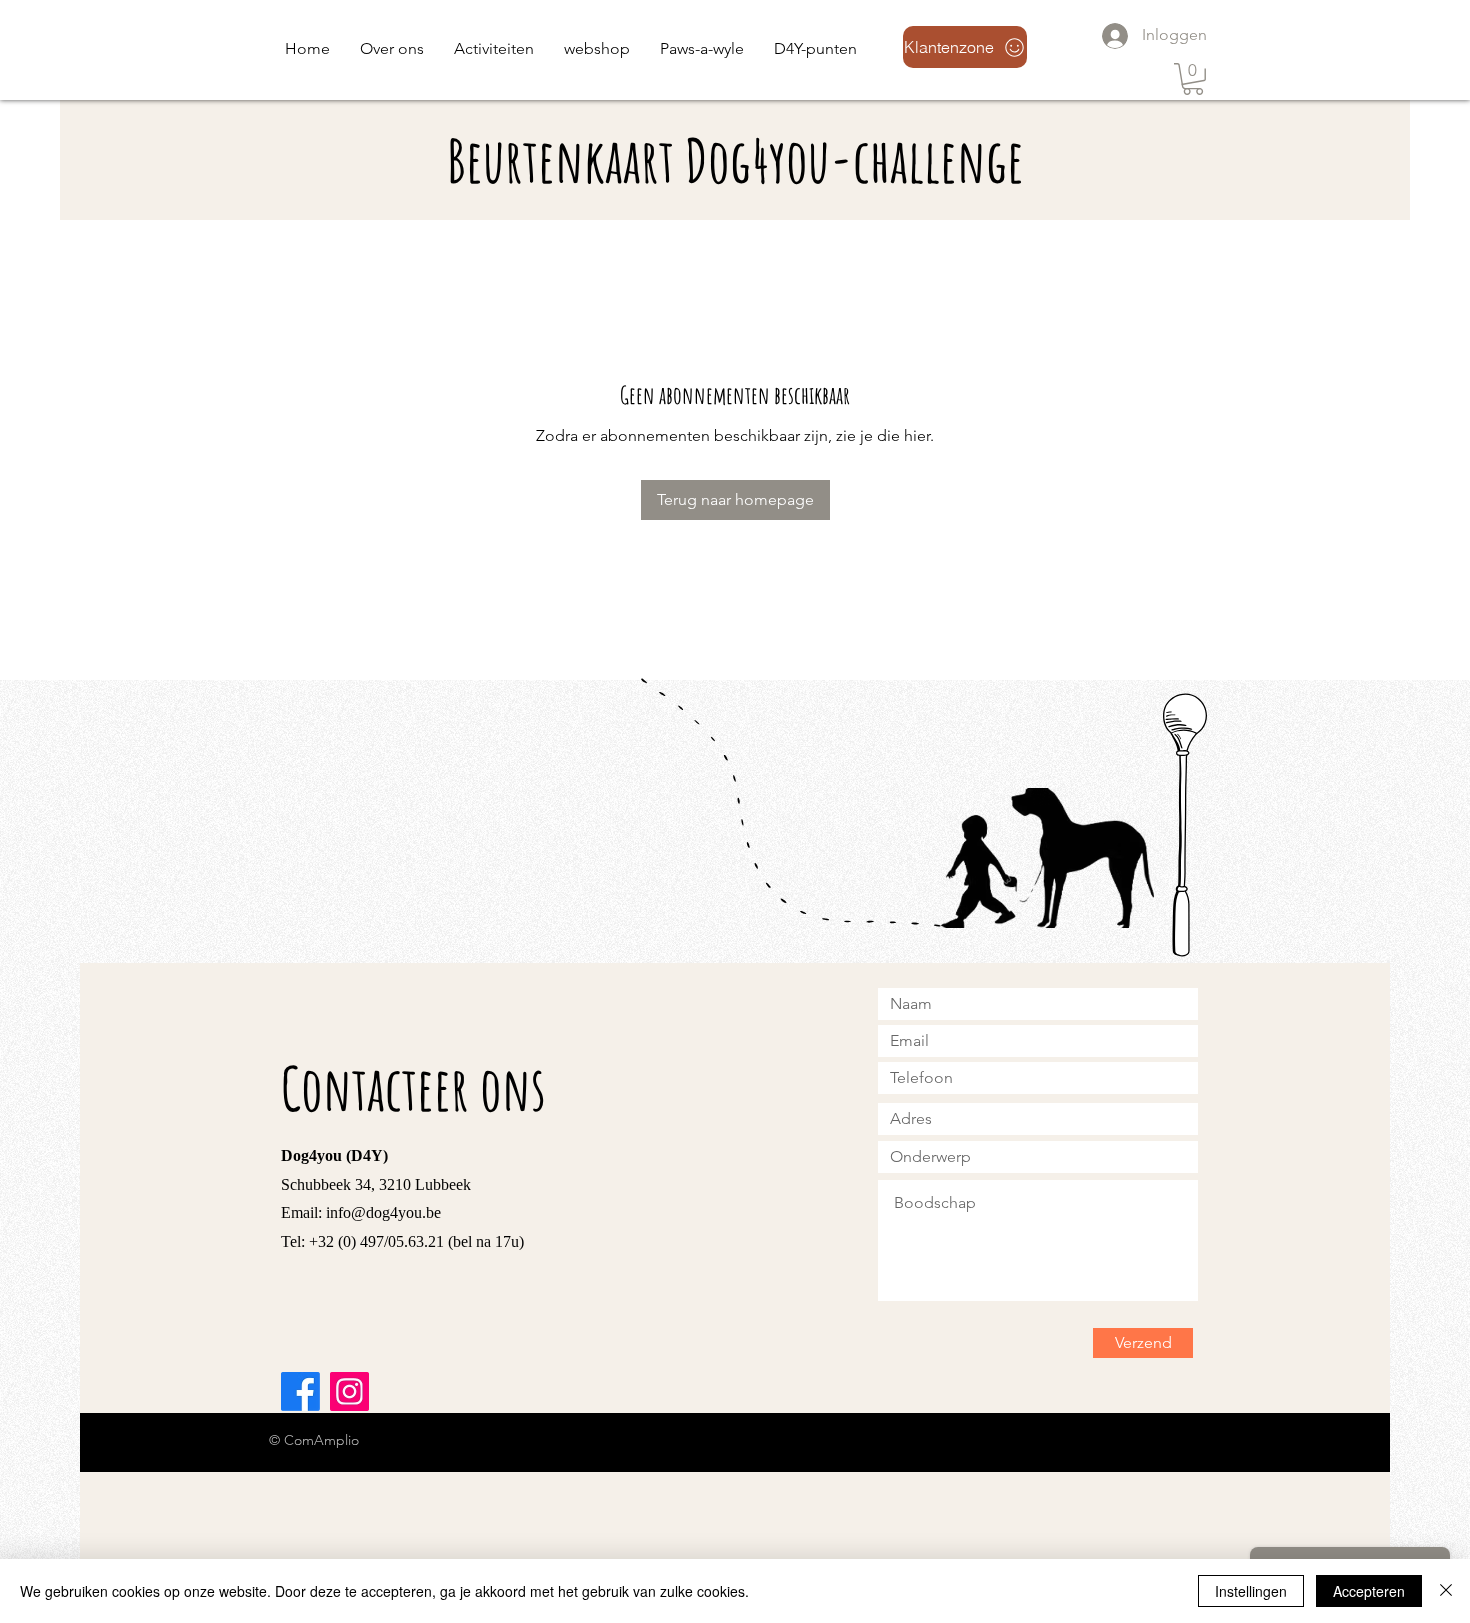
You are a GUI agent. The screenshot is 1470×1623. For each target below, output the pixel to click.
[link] (1193, 79)
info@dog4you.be (383, 1212)
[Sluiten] (1446, 1591)
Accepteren (1369, 1591)
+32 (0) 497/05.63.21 (376, 1241)
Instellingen (1251, 1591)
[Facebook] (300, 1391)
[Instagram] (349, 1391)
